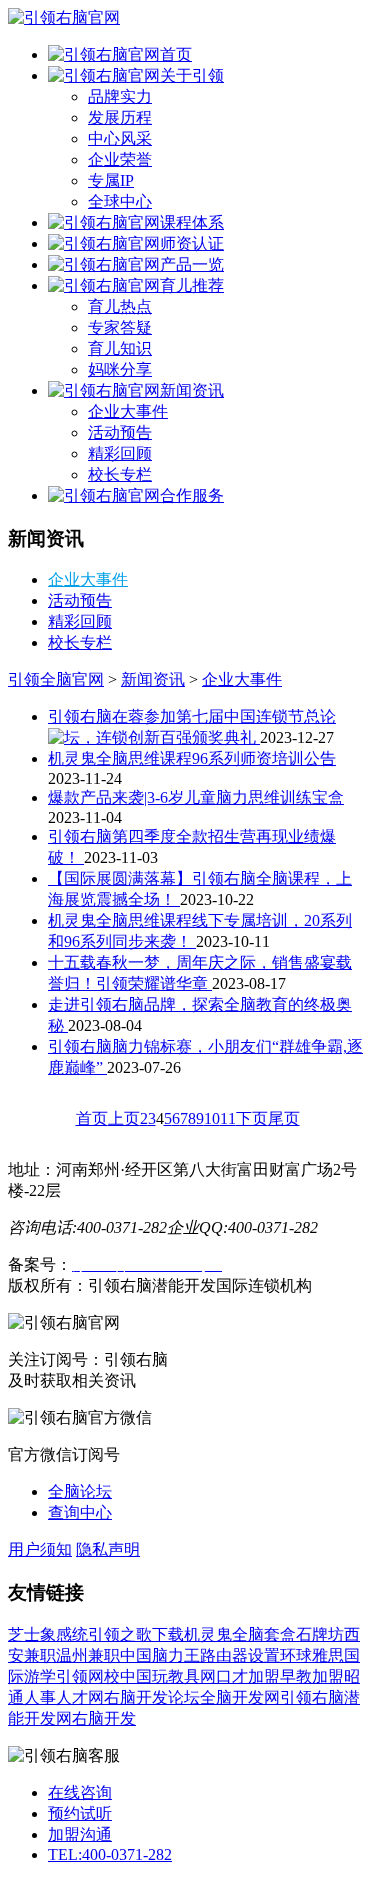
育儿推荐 (192, 285)
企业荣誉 (120, 159)
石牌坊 (320, 1634)
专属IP (111, 180)
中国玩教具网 (168, 1676)
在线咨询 (80, 1792)
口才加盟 (248, 1676)
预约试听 (80, 1813)
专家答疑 (120, 327)
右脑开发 (104, 1718)
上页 (124, 1118)
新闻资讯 (192, 390)
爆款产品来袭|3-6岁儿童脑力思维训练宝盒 (196, 797)
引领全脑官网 (56, 679)
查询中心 (80, 1512)
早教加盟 (312, 1676)
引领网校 (88, 1676)
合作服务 (192, 495)
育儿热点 (120, 306)
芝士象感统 (48, 1634)
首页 (176, 54)
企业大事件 (128, 411)
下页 (252, 1118)
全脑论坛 (80, 1491)
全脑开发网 (240, 1697)
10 (212, 1118)
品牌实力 (120, 96)
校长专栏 (120, 474)
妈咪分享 (120, 369)
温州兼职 (88, 1655)
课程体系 (192, 222)
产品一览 (192, 264)
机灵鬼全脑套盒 (240, 1634)
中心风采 (120, 138)
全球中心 (120, 201)
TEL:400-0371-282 (110, 1854)
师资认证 (192, 243)
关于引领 (192, 75)
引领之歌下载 (136, 1634)
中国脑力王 (160, 1655)
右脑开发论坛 (152, 1697)
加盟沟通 (80, 1834)
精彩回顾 (120, 453)
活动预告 (120, 432)
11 (228, 1118)
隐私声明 (108, 1549)
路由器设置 (240, 1655)
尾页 (284, 1118)
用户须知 (40, 1549)
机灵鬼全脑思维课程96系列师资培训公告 (192, 758)
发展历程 (120, 117)
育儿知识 (120, 348)
